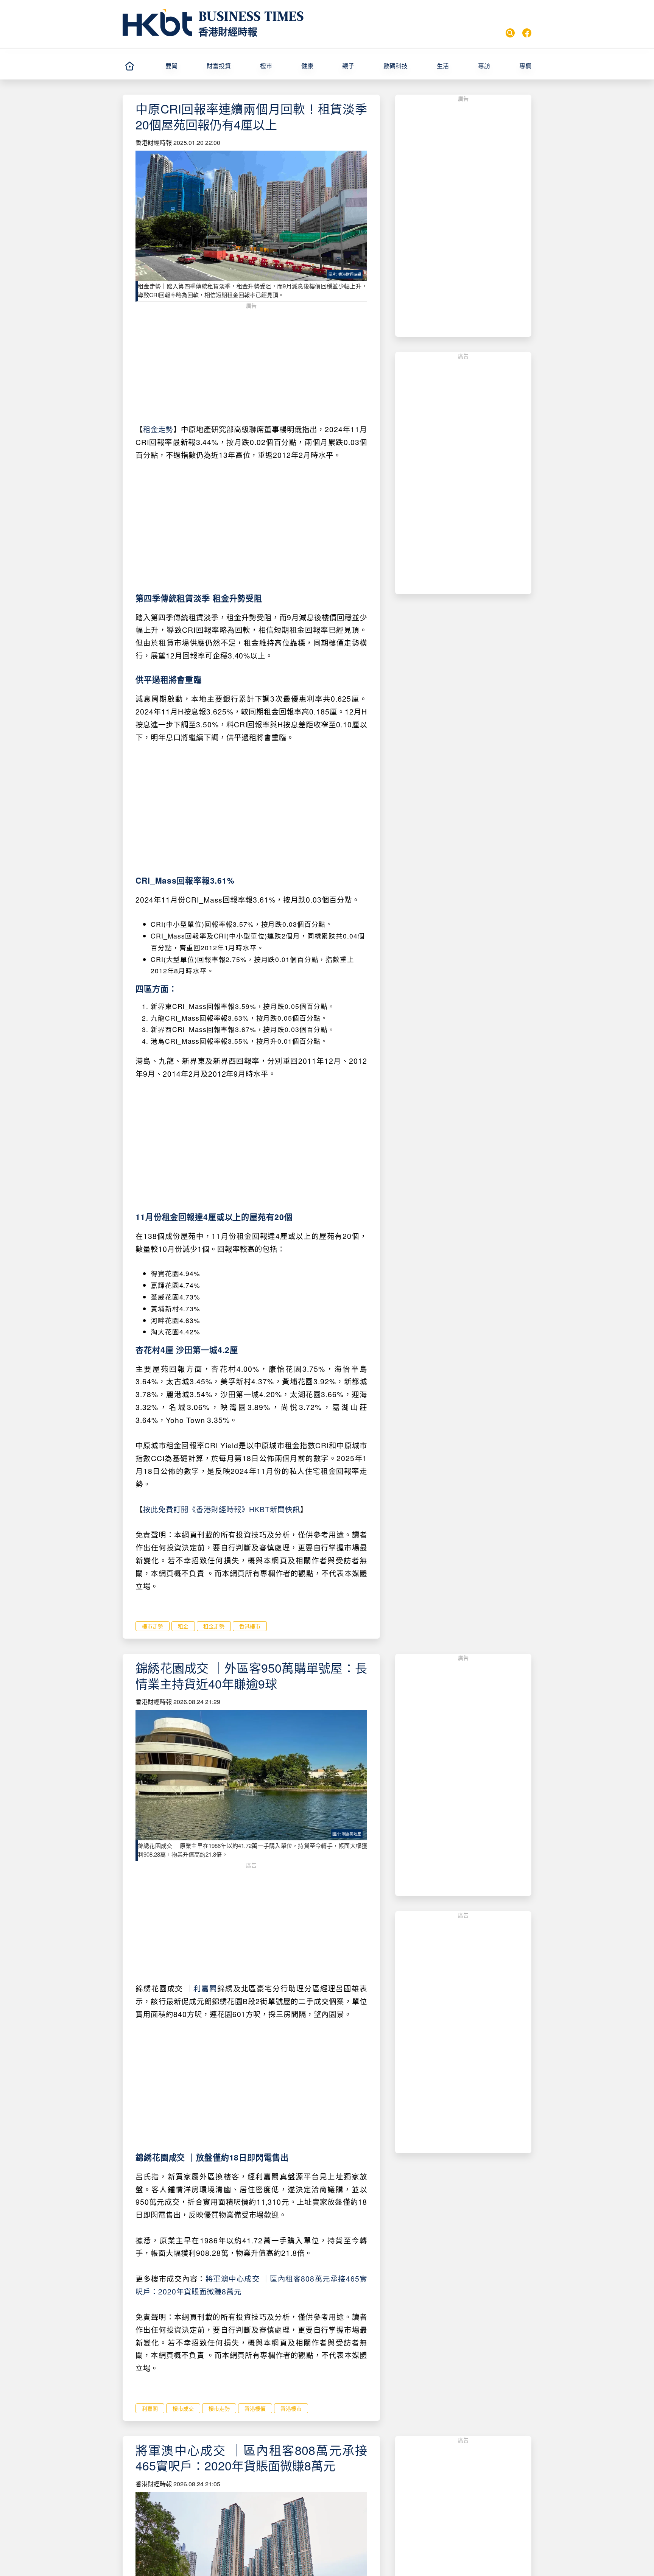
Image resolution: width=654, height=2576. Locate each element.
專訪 (484, 66)
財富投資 (219, 66)
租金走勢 (158, 429)
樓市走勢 (153, 1626)
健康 (307, 66)
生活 (443, 66)
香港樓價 (255, 2408)
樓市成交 (183, 2408)
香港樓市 (250, 1626)
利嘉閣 (205, 1988)
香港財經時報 (228, 32)
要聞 (171, 66)
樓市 (266, 66)
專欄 (525, 66)
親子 (348, 66)
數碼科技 (396, 66)
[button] (183, 66)
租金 (183, 1626)
